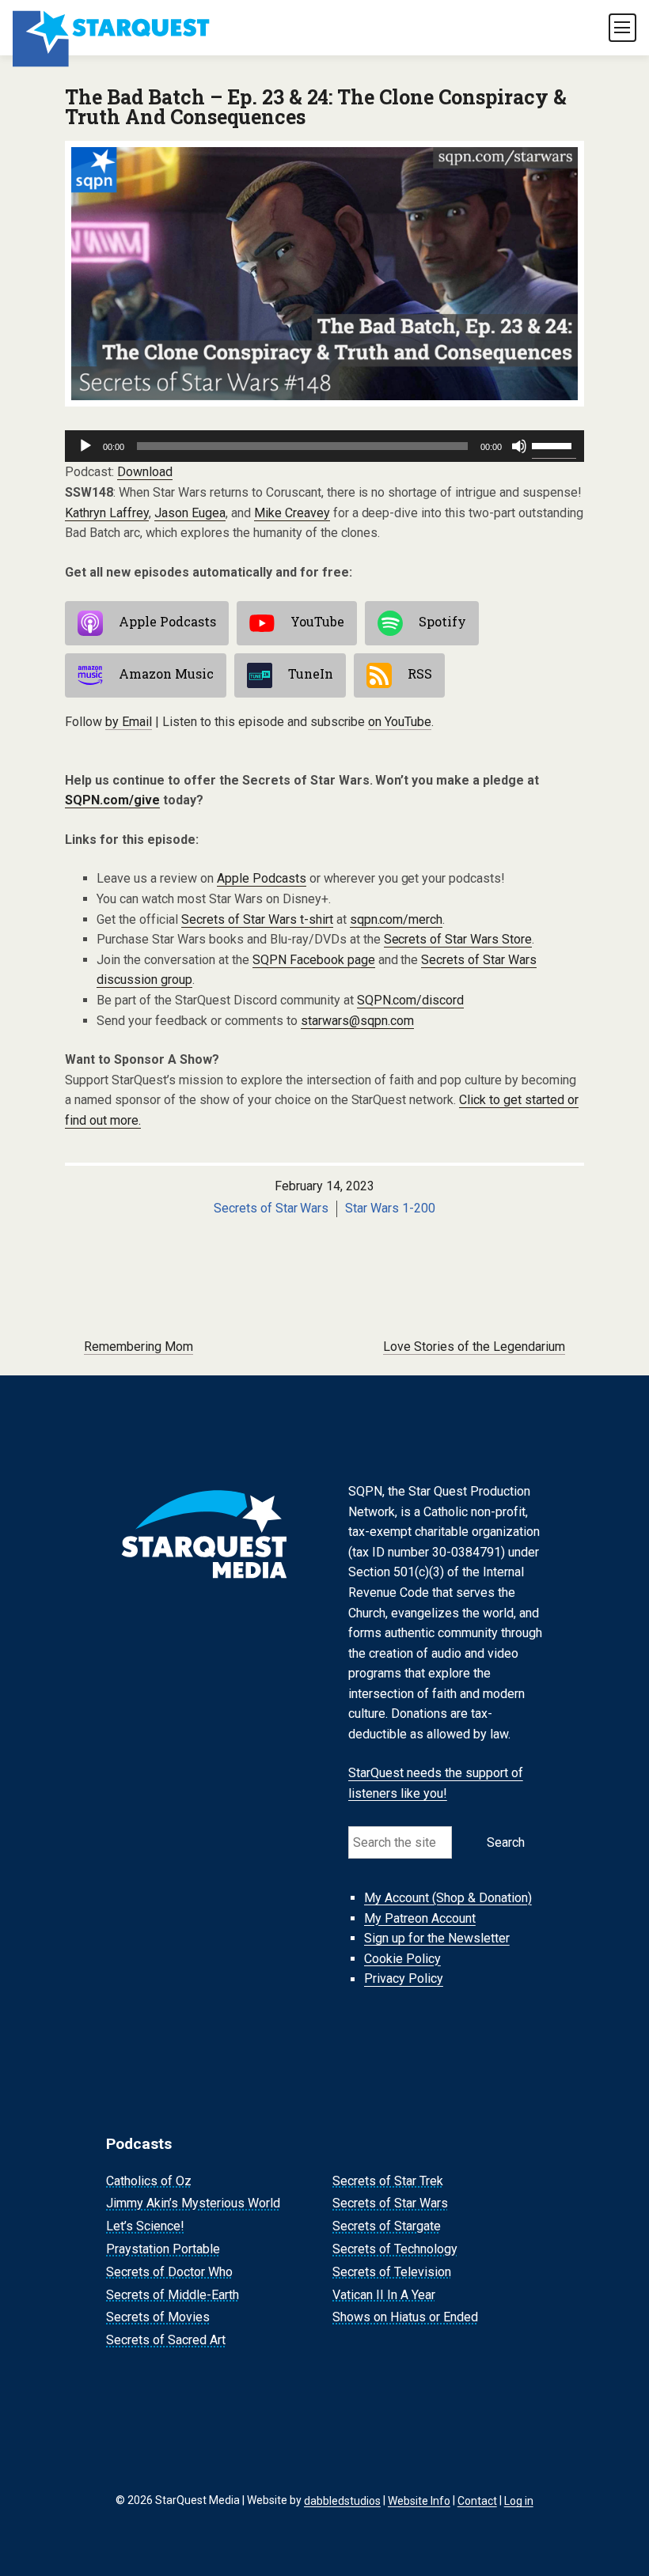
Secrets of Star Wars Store (458, 939)
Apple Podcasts (167, 622)
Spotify (442, 622)
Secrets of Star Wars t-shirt (257, 919)
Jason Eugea (190, 513)
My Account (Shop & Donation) (448, 1898)
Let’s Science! (145, 2226)
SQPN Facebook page (314, 960)
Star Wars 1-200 (390, 1208)
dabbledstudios (342, 2500)
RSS (420, 674)
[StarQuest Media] (112, 28)
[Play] (85, 446)
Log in (519, 2500)
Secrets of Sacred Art (166, 2340)
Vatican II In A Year (384, 2295)
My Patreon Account (420, 1918)
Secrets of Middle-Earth (173, 2295)
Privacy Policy (404, 1979)
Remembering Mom (139, 1347)
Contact (477, 2500)
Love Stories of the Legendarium (474, 1347)
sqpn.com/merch (397, 919)
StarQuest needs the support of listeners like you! (436, 1784)
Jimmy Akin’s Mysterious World (193, 2204)
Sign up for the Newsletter (437, 1938)
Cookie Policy (402, 1959)
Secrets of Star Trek (388, 2181)
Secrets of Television (392, 2272)
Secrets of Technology (395, 2249)
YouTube (317, 622)
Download (145, 472)
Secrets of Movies (158, 2318)
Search (506, 1842)
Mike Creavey (292, 513)
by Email (129, 722)
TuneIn (311, 674)
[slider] (554, 444)
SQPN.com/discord (411, 1000)
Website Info (419, 2500)
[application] (324, 446)
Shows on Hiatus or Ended (405, 2318)
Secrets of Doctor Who (169, 2272)
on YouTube (400, 722)
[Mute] (519, 446)
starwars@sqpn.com (357, 1021)
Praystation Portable (163, 2249)
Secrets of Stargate (387, 2226)
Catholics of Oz (149, 2181)
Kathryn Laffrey (107, 513)
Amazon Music (166, 674)
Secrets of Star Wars (271, 1208)
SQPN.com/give (112, 800)
